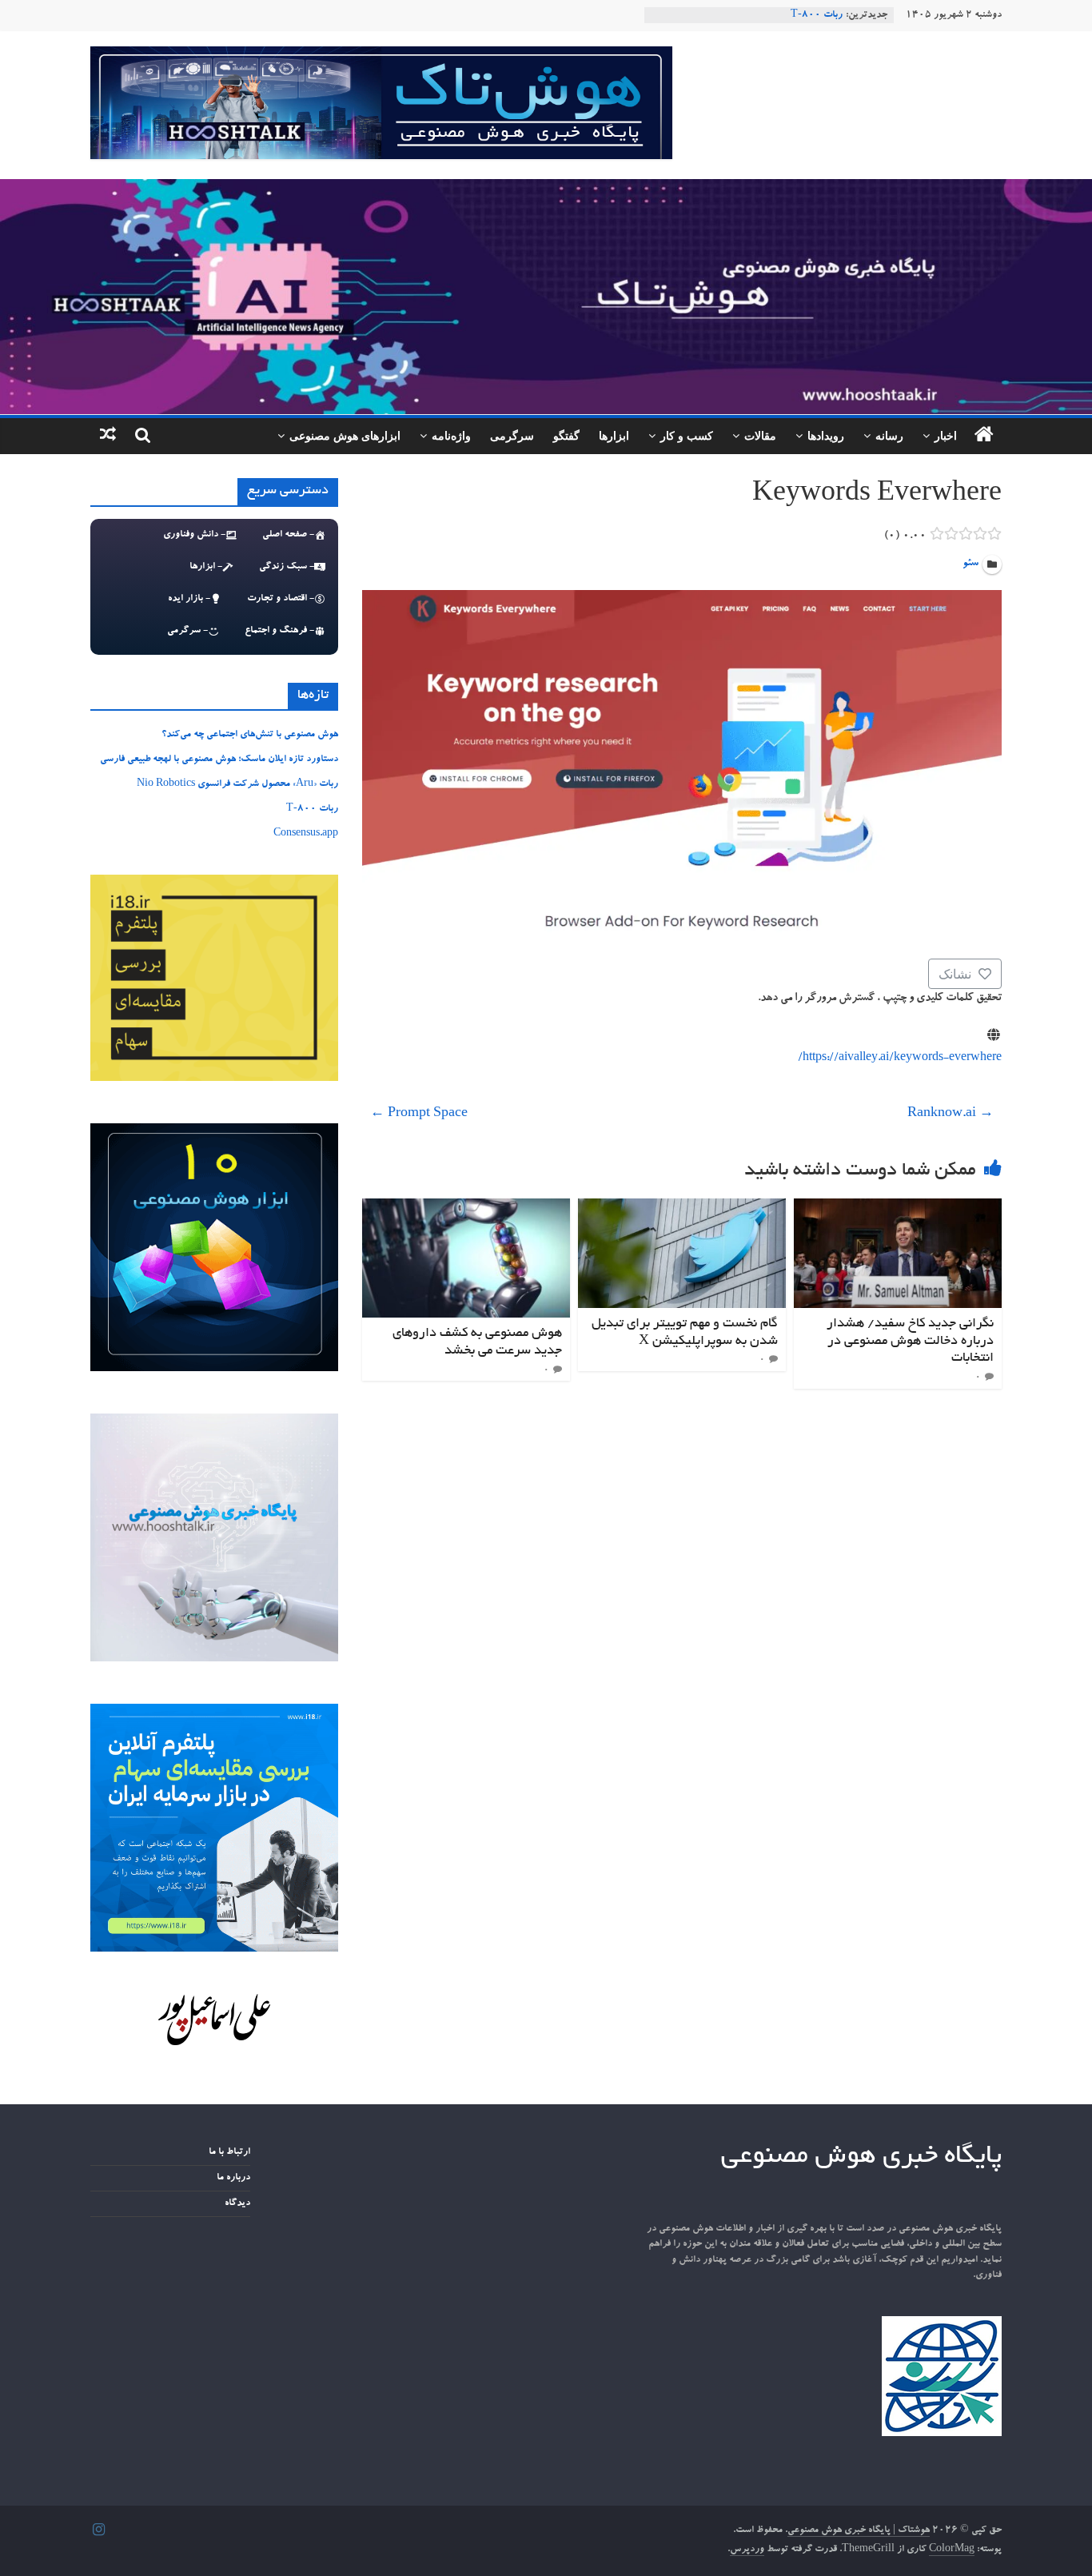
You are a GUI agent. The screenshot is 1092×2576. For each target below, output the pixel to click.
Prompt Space (419, 1115)
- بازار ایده (189, 599)
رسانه (889, 435)
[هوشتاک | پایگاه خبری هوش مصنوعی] (546, 189)
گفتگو (566, 435)
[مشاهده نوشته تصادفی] (108, 436)
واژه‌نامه (451, 435)
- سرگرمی (187, 631)
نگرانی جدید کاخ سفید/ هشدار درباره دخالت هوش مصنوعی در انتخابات (910, 1341)
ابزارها (614, 435)
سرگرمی (512, 435)
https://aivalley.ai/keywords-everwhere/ (900, 1059)
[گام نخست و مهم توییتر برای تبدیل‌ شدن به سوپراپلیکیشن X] (682, 1208)
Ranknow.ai (951, 1115)
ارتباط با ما (229, 2152)
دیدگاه (237, 2203)
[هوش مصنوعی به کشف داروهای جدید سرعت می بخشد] (466, 1208)
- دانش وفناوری (194, 535)
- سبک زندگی (287, 567)
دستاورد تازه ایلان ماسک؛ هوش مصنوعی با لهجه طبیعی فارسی (219, 760)
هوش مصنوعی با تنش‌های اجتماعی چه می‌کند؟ (250, 735)
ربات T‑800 (817, 15)
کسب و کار (687, 435)
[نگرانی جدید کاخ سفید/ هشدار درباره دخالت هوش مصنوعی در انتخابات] (898, 1208)
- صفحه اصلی (288, 535)
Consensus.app (306, 834)
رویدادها (826, 435)
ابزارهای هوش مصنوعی (345, 435)
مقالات (760, 435)
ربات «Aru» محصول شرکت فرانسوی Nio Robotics (237, 784)
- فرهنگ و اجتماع (279, 631)
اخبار (946, 435)
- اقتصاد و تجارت (281, 599)
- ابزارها (206, 567)
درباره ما (233, 2178)
